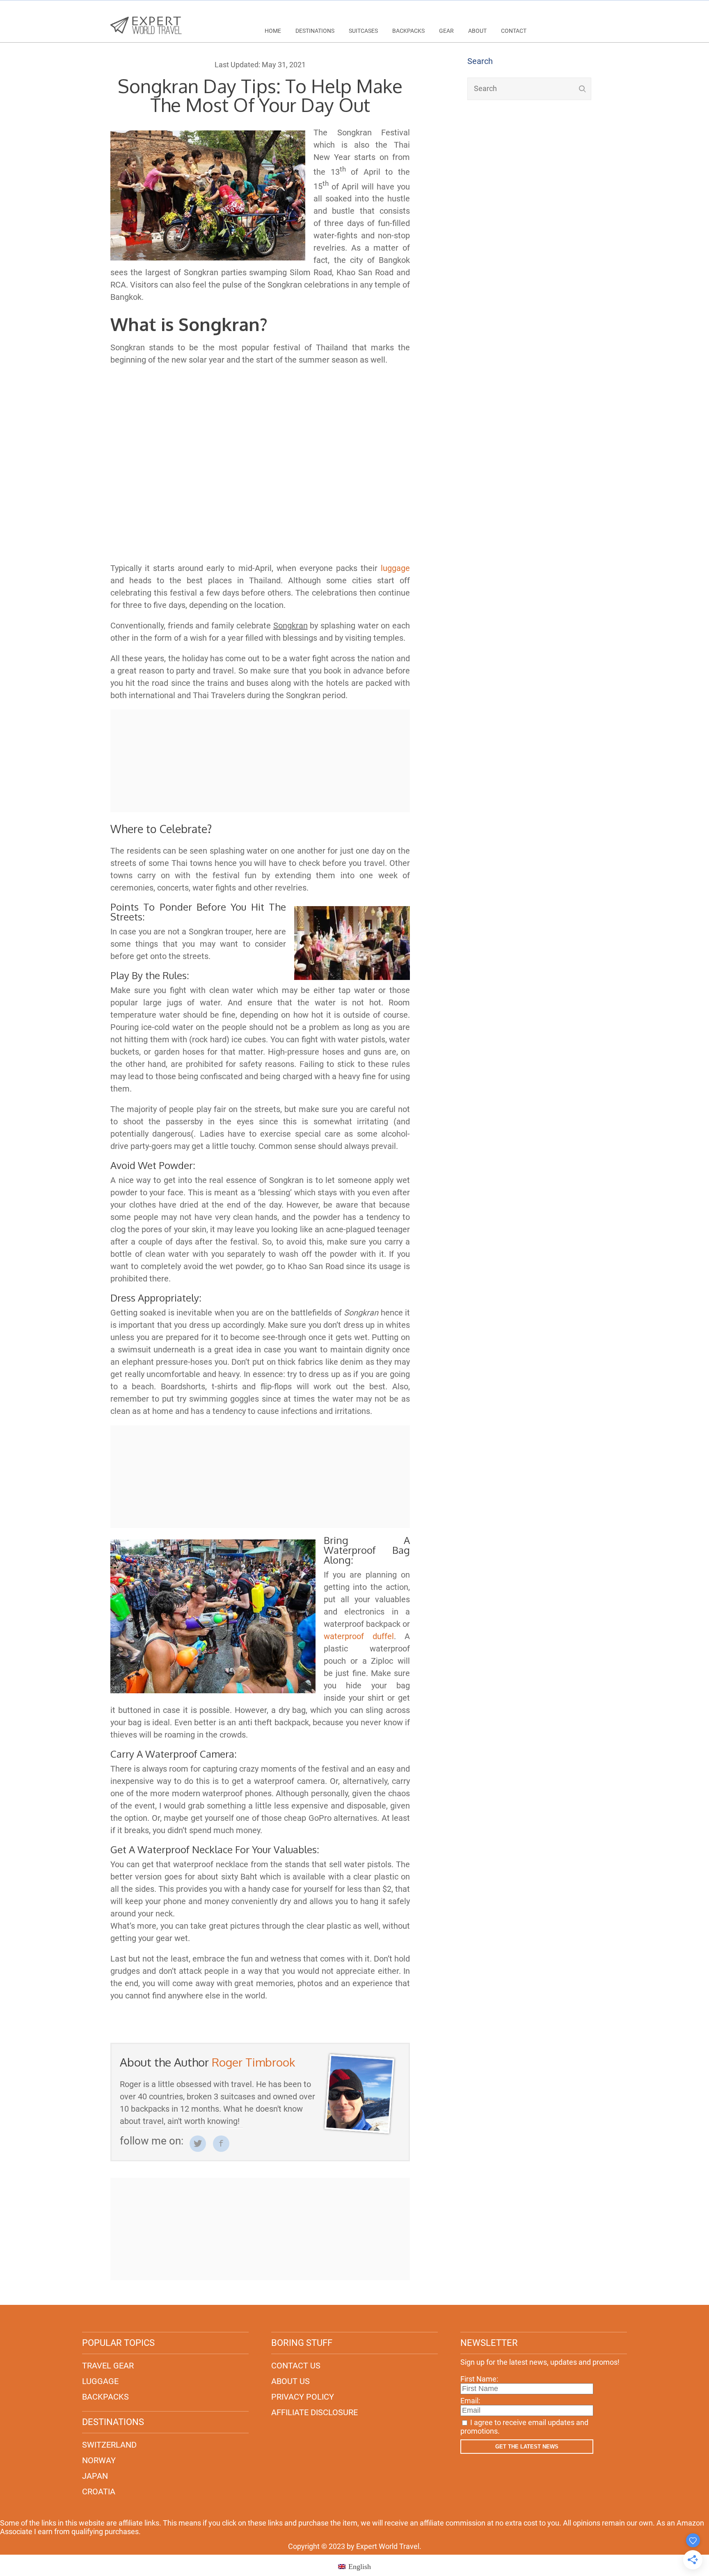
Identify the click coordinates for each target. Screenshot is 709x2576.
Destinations (315, 31)
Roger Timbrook (253, 2062)
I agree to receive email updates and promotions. (524, 2427)
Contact (514, 31)
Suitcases (363, 31)
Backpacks (408, 31)
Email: (470, 2401)
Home (273, 31)
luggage (395, 568)
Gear (446, 31)
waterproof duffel (359, 1636)
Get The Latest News (527, 2447)
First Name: (479, 2379)
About (477, 31)
